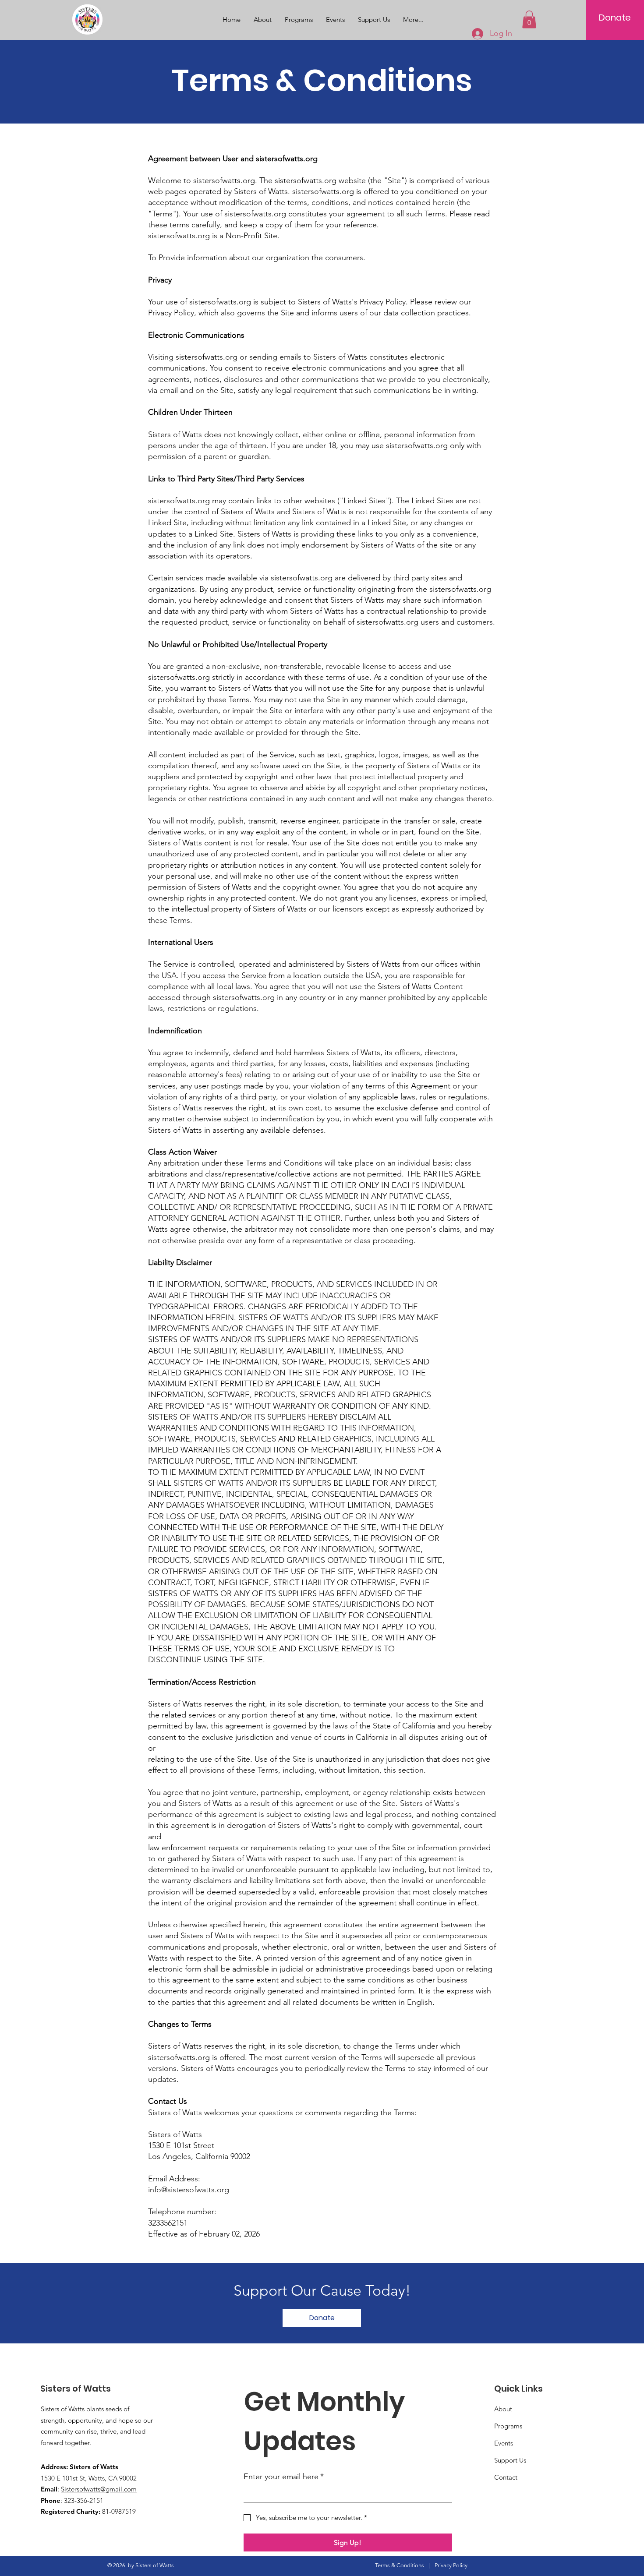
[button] (529, 19)
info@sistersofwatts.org (189, 2190)
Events (504, 2443)
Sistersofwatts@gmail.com (99, 2489)
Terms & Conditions (400, 2565)
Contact (506, 2477)
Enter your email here (284, 2477)
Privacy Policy (451, 2565)
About (503, 2409)
